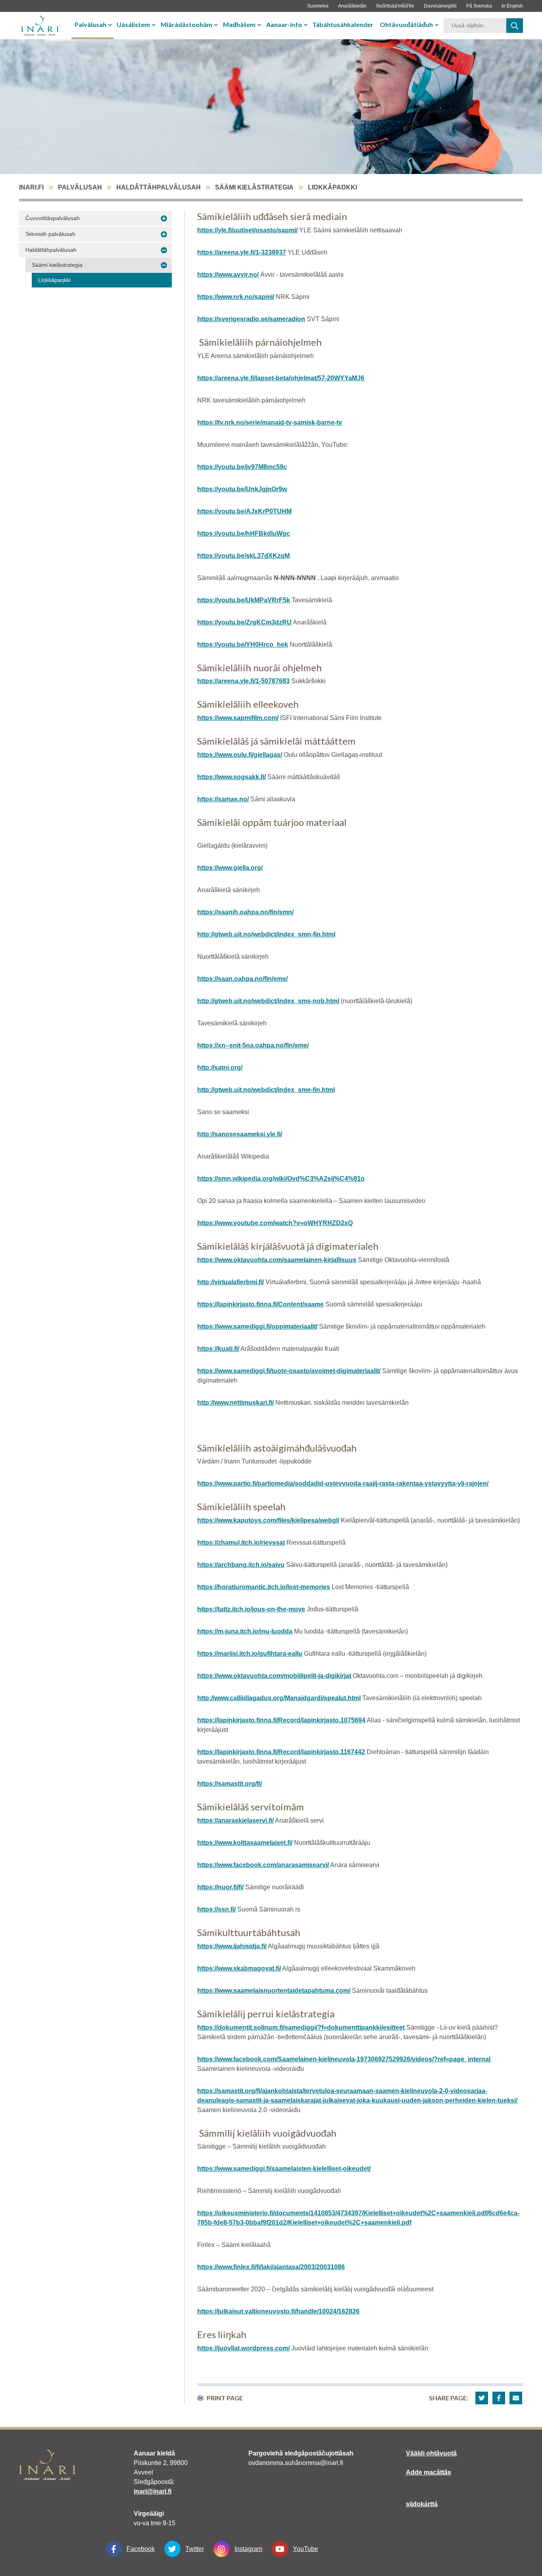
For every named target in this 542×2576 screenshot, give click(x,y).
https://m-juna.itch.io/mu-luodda (245, 1631)
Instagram (248, 2549)
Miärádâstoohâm (186, 24)
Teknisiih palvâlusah (50, 234)
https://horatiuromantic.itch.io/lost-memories (264, 1587)
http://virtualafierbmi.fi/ (231, 1282)
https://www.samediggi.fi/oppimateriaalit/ (257, 1326)
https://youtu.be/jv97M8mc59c (242, 467)
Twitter (195, 2549)
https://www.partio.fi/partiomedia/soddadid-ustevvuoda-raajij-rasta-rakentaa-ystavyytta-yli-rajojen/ (343, 1483)
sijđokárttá (422, 2504)
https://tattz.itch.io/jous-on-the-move (251, 1609)
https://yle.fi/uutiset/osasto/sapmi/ (247, 230)
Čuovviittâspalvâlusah (53, 218)
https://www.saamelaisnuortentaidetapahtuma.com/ (274, 1991)
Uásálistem (133, 24)
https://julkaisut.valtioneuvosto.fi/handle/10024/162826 (278, 2311)
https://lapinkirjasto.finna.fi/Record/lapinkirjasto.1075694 (281, 1720)
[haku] (515, 26)
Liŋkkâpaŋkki (54, 280)
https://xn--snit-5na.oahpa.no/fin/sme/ (253, 1045)
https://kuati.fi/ (218, 1349)
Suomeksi (318, 6)
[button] (482, 2398)
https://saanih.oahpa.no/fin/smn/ (245, 912)
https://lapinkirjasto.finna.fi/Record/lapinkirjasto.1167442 (281, 1752)
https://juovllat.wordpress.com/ (243, 2348)
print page (225, 2398)
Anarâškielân (352, 6)
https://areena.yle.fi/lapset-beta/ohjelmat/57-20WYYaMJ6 (281, 378)
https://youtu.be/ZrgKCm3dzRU (244, 622)
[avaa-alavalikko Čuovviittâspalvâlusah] (164, 218)
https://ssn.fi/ (216, 1909)
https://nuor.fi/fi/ (220, 1887)
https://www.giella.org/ (230, 868)
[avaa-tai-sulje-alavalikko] (111, 25)
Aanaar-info (284, 24)
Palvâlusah (90, 24)
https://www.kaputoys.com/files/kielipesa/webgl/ (268, 1520)
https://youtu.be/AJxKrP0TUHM (244, 511)
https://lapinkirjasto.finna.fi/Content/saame (260, 1304)
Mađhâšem (239, 24)
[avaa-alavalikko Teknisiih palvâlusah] (164, 234)
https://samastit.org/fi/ (230, 1784)
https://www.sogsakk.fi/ (232, 777)
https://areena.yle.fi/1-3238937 (242, 252)
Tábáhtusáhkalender (343, 24)
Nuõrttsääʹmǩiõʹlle (395, 6)
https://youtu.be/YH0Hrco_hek (243, 644)
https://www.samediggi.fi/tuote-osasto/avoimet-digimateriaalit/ (289, 1371)
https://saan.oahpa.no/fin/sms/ (242, 979)
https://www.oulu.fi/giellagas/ (240, 755)
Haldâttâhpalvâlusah (159, 187)
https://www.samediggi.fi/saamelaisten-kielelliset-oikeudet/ (284, 2169)
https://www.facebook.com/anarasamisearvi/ (263, 1865)
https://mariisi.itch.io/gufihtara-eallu (250, 1654)
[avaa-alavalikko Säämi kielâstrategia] (164, 265)
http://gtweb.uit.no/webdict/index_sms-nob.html (268, 1001)
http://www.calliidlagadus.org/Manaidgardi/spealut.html (279, 1698)
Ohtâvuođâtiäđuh (406, 24)
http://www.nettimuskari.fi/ (235, 1403)
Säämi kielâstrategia (254, 187)
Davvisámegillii (440, 6)
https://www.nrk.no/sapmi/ (236, 297)
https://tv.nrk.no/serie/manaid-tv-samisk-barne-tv (270, 422)
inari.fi (31, 187)
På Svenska (479, 6)
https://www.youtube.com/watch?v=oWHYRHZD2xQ (275, 1223)
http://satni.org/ (220, 1068)
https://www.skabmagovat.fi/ (239, 1968)
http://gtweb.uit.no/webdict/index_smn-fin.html (266, 934)
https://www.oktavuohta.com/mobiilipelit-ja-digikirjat (274, 1676)
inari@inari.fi (153, 2491)
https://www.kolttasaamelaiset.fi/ (245, 1843)
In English (512, 6)
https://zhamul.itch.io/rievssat (241, 1543)
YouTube (306, 2549)
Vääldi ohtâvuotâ (431, 2453)
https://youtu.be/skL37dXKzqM (243, 556)
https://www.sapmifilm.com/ (238, 718)
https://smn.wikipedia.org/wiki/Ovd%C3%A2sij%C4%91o (281, 1179)
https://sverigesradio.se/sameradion (251, 319)
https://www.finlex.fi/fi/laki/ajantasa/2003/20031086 (271, 2267)
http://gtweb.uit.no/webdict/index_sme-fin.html (266, 1090)
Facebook (141, 2549)
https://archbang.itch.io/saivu (241, 1565)
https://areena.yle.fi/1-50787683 (243, 681)
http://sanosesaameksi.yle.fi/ (240, 1134)
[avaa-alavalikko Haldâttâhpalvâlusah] (164, 250)
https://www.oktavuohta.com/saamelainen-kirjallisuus (277, 1260)
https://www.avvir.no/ (228, 275)
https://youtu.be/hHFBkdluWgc (244, 533)
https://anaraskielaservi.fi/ (235, 1820)
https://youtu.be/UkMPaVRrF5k (244, 600)
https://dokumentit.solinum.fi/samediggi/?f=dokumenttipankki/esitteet (301, 2027)
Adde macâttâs (429, 2472)
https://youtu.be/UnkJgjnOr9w (242, 489)
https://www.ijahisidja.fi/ (232, 1946)
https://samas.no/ (223, 799)
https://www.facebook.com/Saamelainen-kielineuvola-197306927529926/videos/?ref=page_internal (344, 2059)
